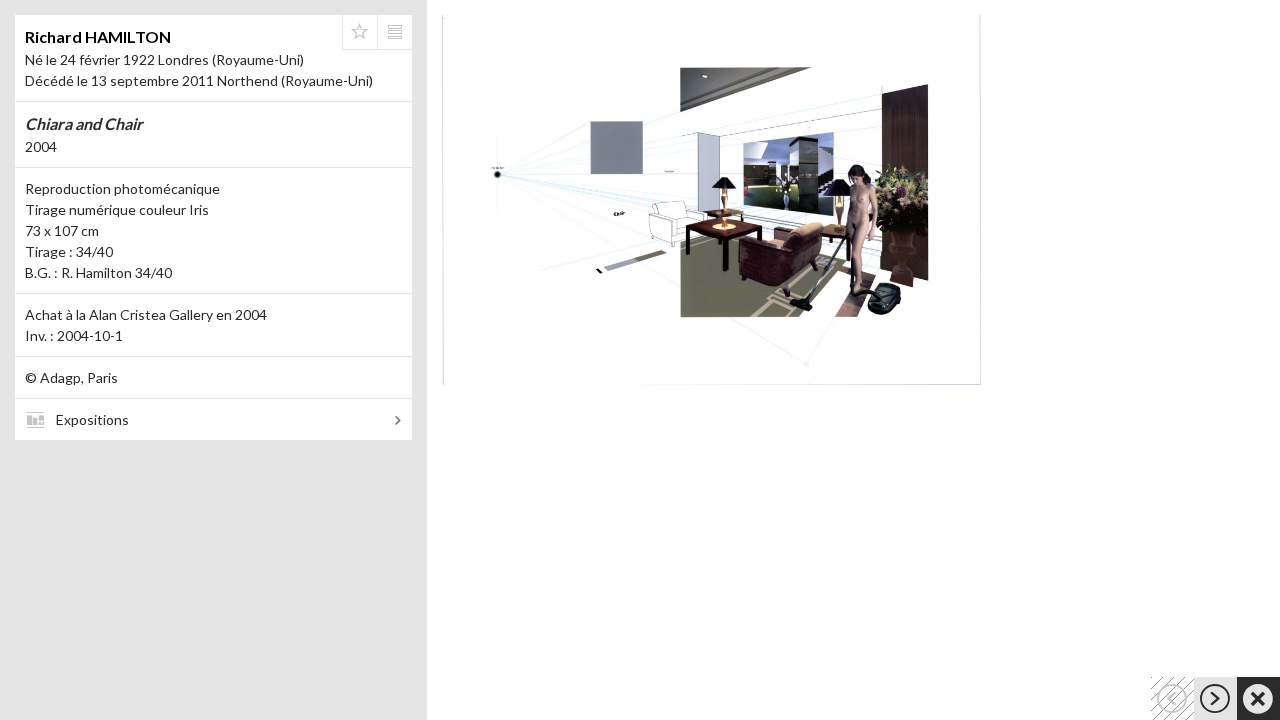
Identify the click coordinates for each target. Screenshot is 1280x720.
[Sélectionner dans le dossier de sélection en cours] (360, 32)
